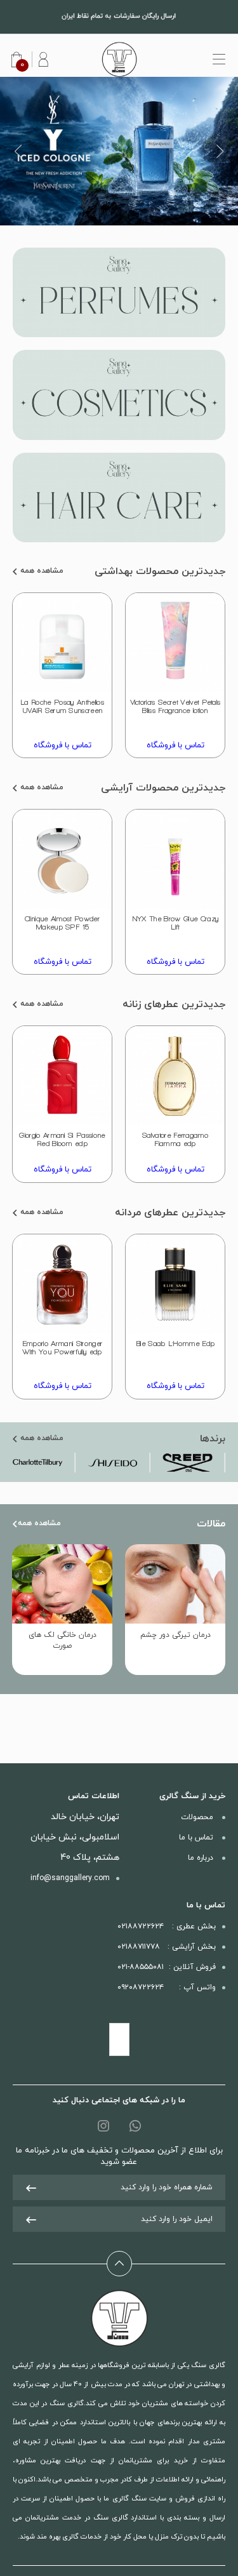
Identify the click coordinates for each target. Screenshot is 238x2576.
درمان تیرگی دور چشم (175, 1635)
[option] (119, 151)
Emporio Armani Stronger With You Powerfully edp (62, 1348)
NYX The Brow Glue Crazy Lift (175, 923)
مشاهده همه (41, 571)
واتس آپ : (167, 1987)
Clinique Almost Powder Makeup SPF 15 (62, 923)
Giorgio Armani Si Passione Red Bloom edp (62, 1139)
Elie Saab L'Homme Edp (175, 1344)
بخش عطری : (167, 1926)
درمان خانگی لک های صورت (63, 1640)
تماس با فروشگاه (175, 745)
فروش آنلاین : (167, 1967)
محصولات (198, 1817)
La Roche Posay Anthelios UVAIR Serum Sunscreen (62, 706)
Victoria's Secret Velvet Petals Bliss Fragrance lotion (175, 706)
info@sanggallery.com (70, 1878)
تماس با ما (197, 1838)
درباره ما (202, 1858)
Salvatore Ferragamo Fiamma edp (175, 1139)
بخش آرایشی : (167, 1947)
